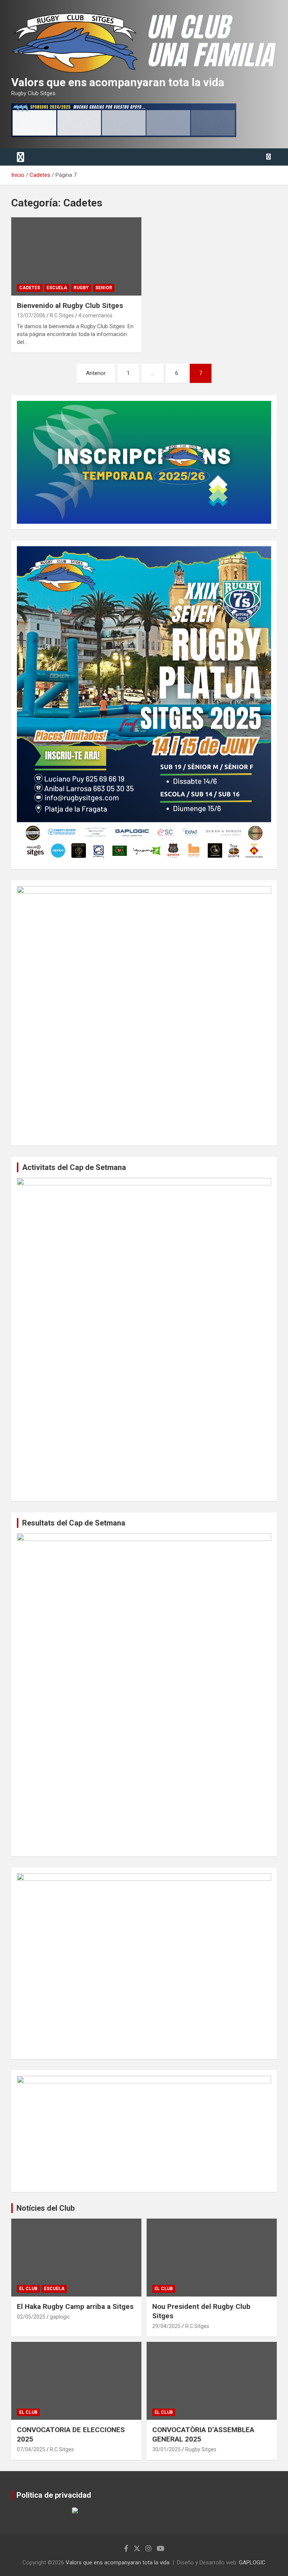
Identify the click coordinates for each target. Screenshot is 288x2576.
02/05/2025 (31, 2317)
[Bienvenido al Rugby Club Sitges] (76, 256)
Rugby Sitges (201, 2449)
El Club (28, 2289)
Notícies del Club (46, 2208)
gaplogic (60, 2317)
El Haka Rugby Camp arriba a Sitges (75, 2306)
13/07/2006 (31, 315)
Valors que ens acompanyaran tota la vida (118, 82)
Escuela (57, 288)
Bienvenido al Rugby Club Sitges (70, 306)
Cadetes (30, 288)
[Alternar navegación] (21, 157)
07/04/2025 (31, 2449)
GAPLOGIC (252, 2563)
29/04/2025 (166, 2326)
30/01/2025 (166, 2449)
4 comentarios (95, 315)
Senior (104, 288)
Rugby (81, 288)
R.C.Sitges (62, 315)
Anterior (96, 373)
